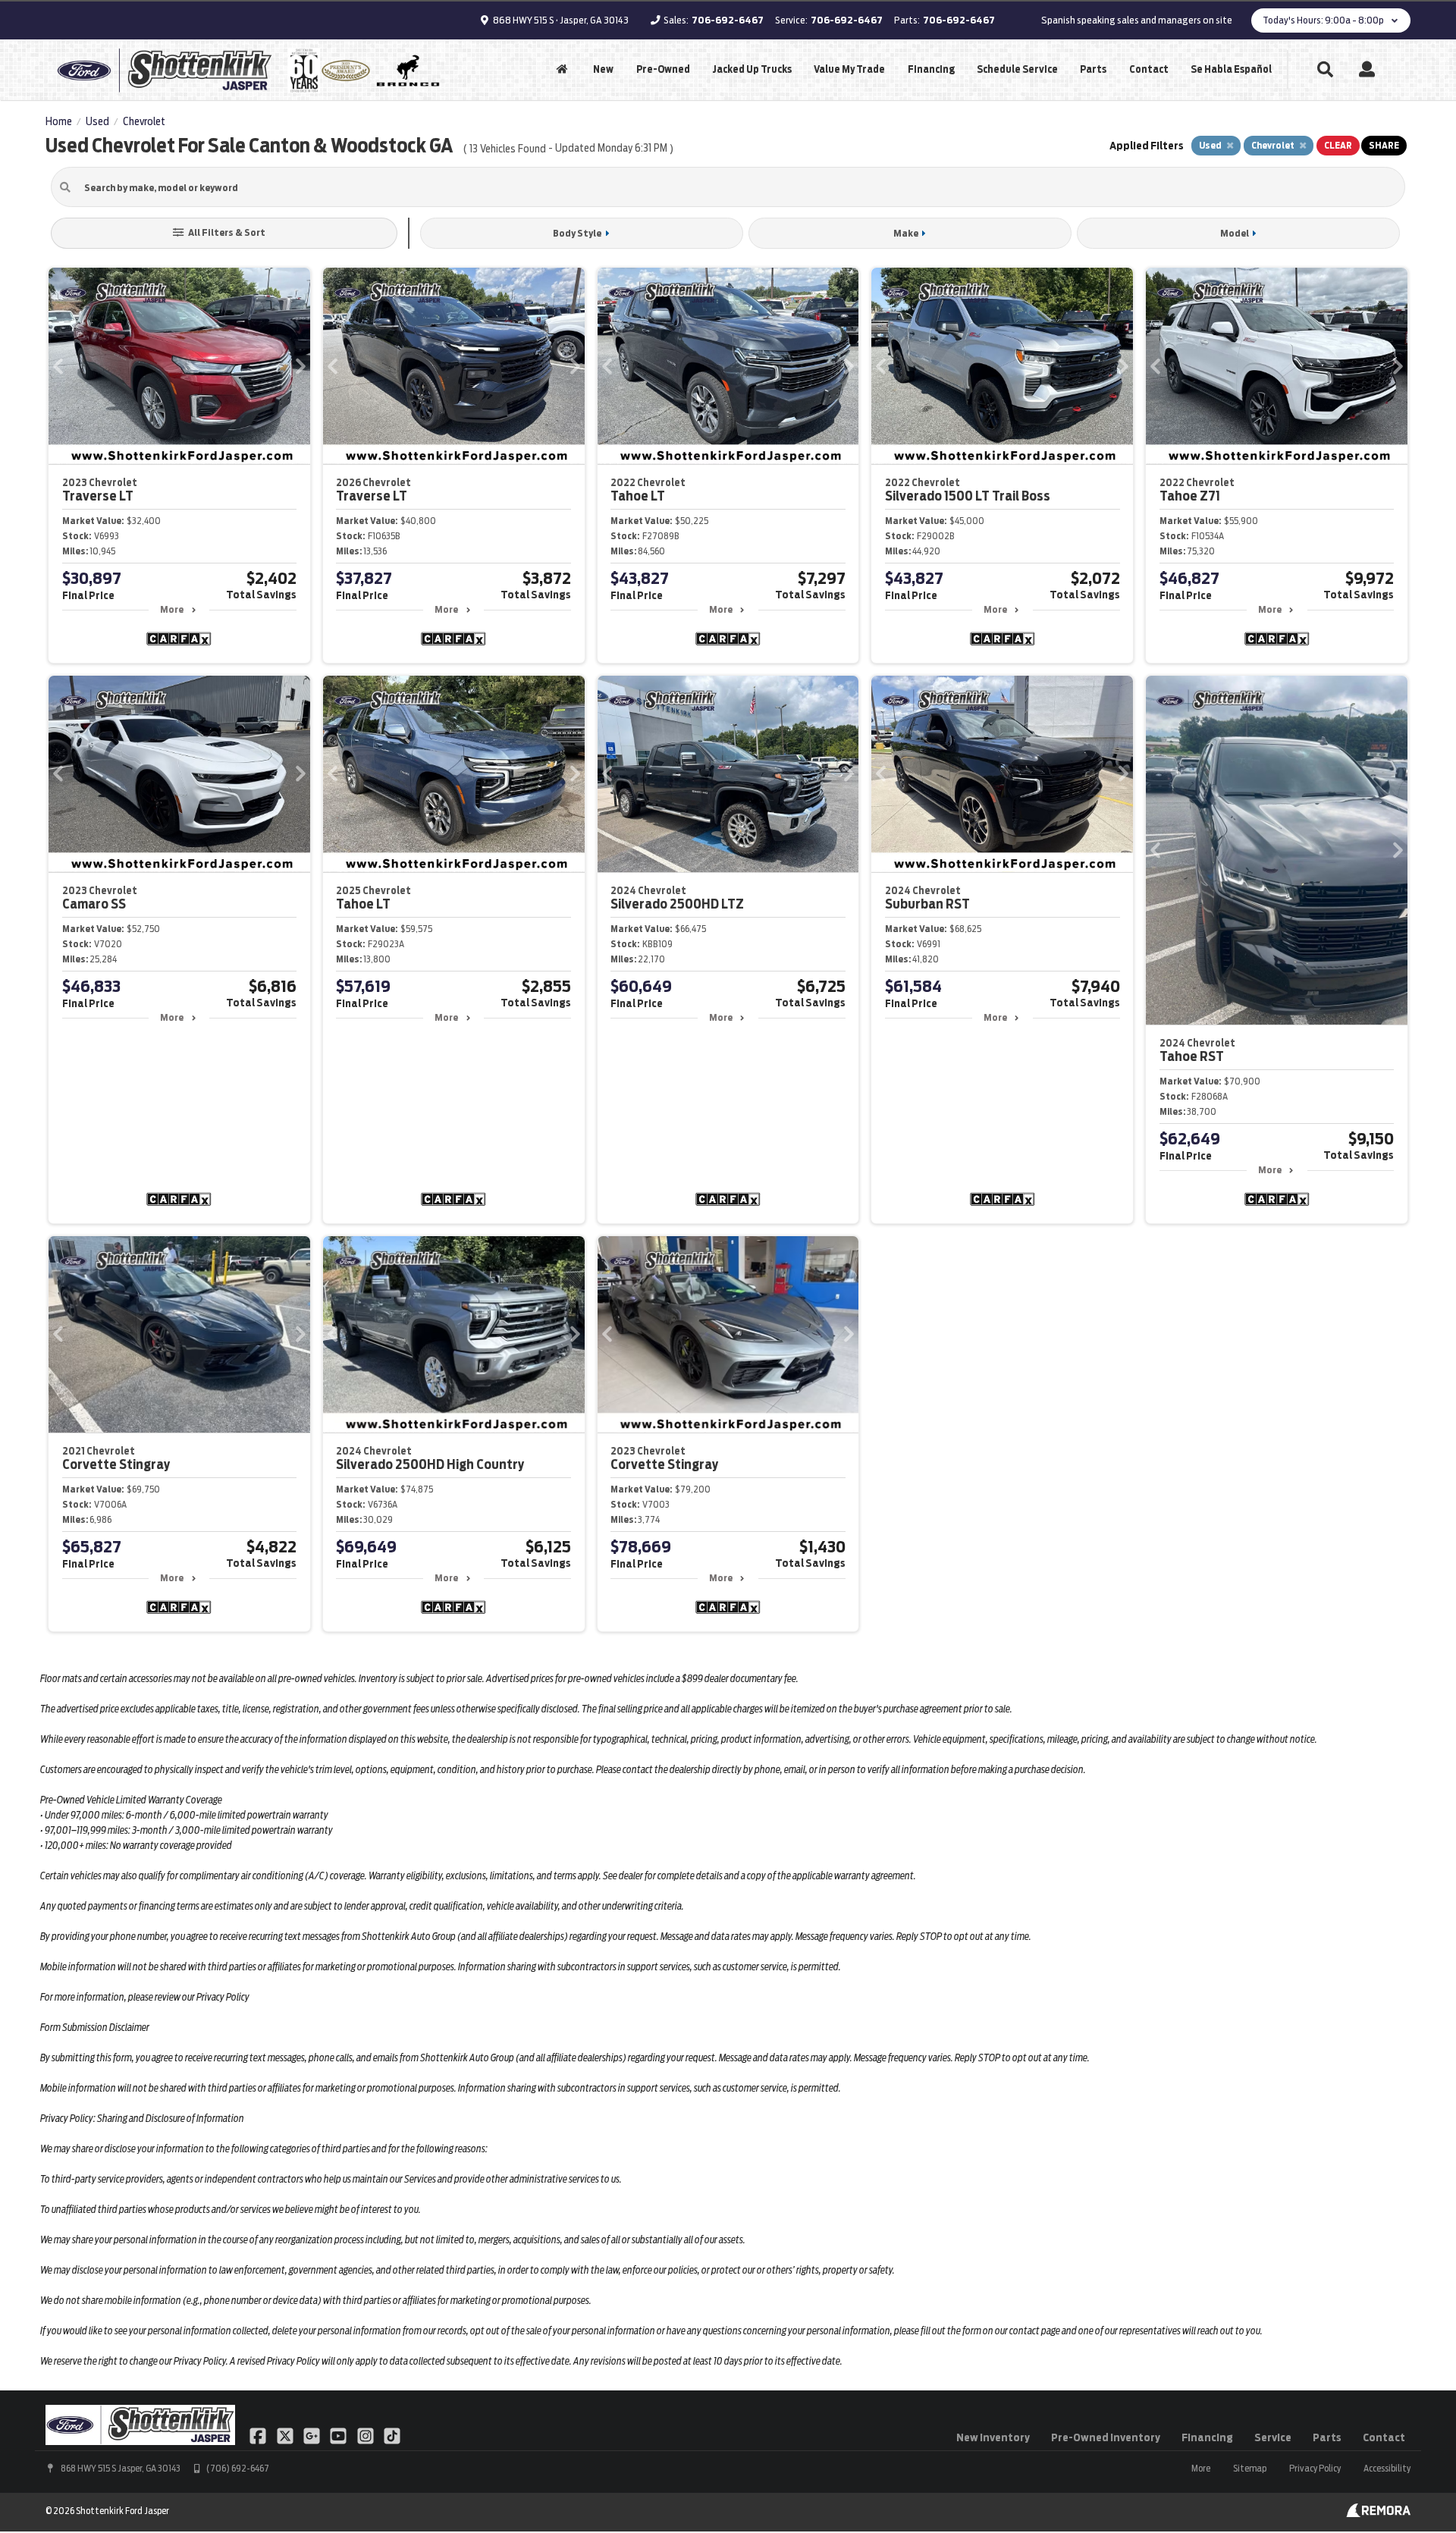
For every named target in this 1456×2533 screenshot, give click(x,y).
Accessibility (1387, 2468)
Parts (1093, 69)
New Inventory (993, 2437)
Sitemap (1250, 2468)
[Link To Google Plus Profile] (313, 2434)
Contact (1149, 69)
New (603, 69)
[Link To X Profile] (286, 2434)
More (172, 609)
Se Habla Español (1231, 69)
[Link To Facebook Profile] (259, 2434)
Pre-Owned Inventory (1106, 2437)
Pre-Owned (663, 69)
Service (1273, 2437)
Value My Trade (849, 69)
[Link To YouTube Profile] (339, 2434)
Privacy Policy (1315, 2468)
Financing (931, 69)
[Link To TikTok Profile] (392, 2434)
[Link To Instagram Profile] (367, 2434)
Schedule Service (1017, 69)
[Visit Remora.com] (1378, 2513)
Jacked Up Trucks (752, 69)
